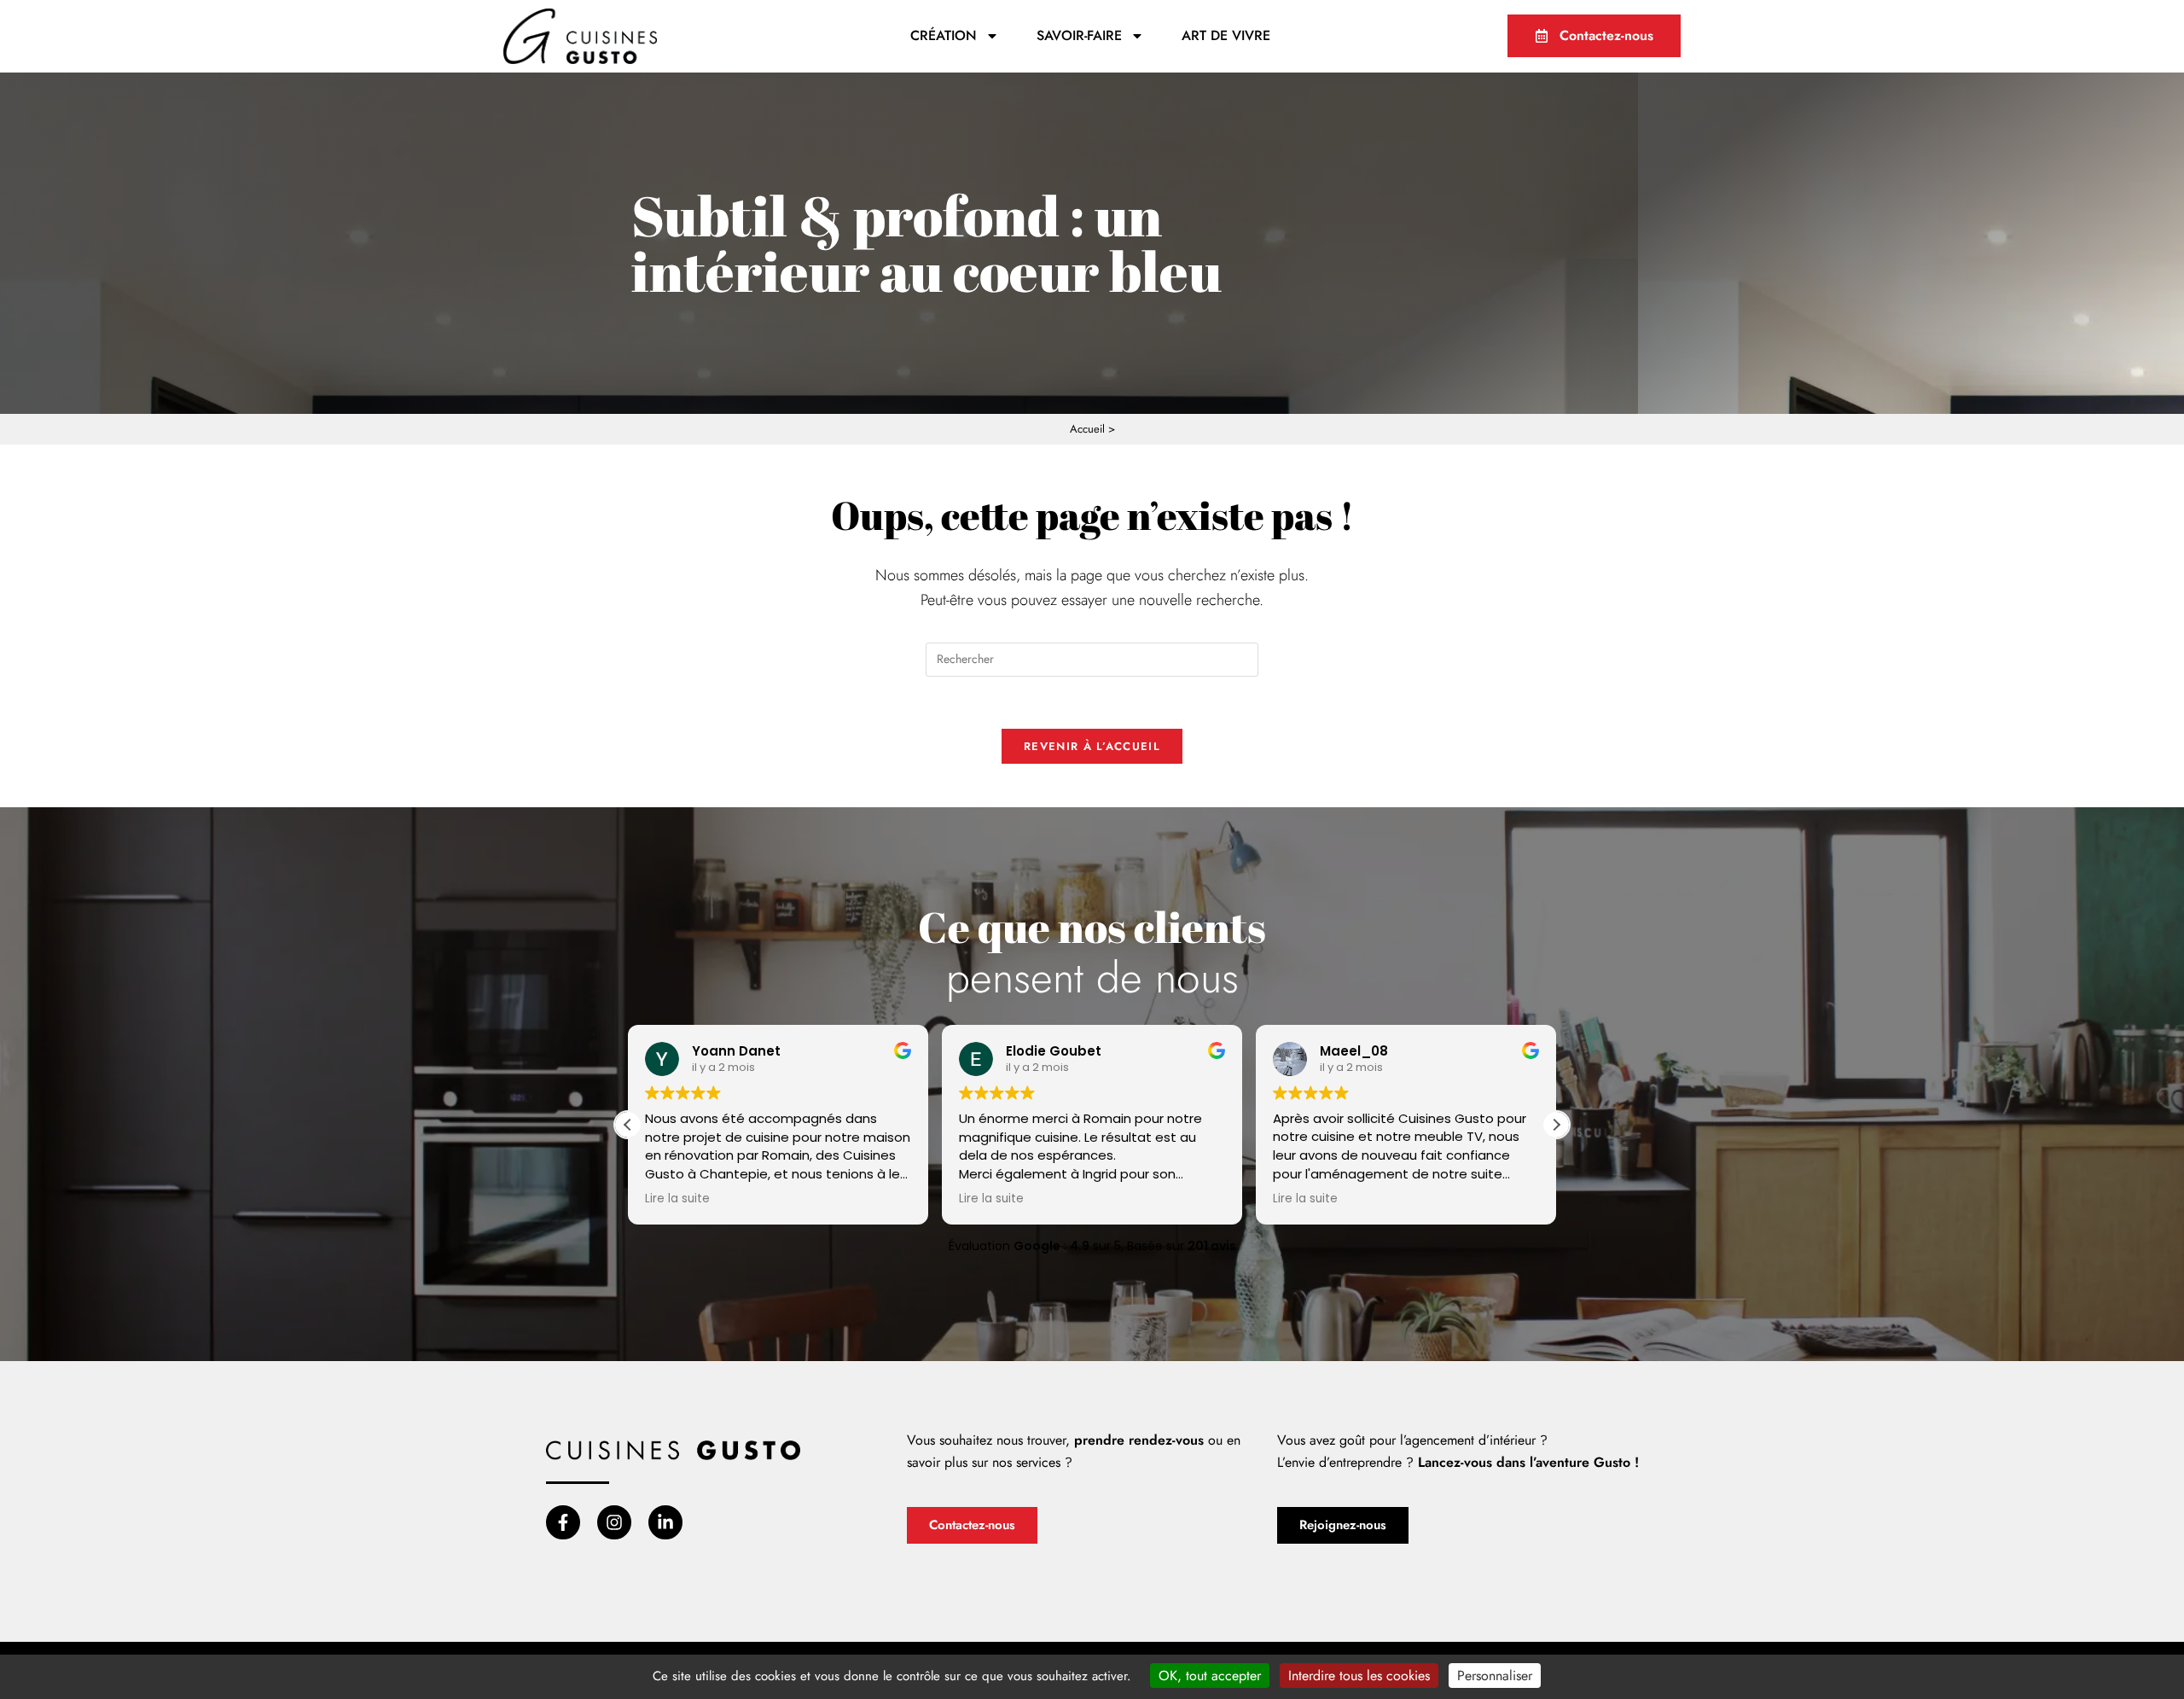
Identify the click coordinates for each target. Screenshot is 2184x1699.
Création (944, 35)
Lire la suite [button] (677, 1199)
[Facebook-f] (563, 1522)
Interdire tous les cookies (1359, 1676)
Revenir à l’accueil (1092, 746)
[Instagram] (614, 1522)
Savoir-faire (1079, 35)
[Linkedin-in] (665, 1522)
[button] (1556, 1125)
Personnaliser (1495, 1676)
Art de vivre (1226, 35)
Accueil (1087, 429)
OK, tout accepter (1210, 1676)
